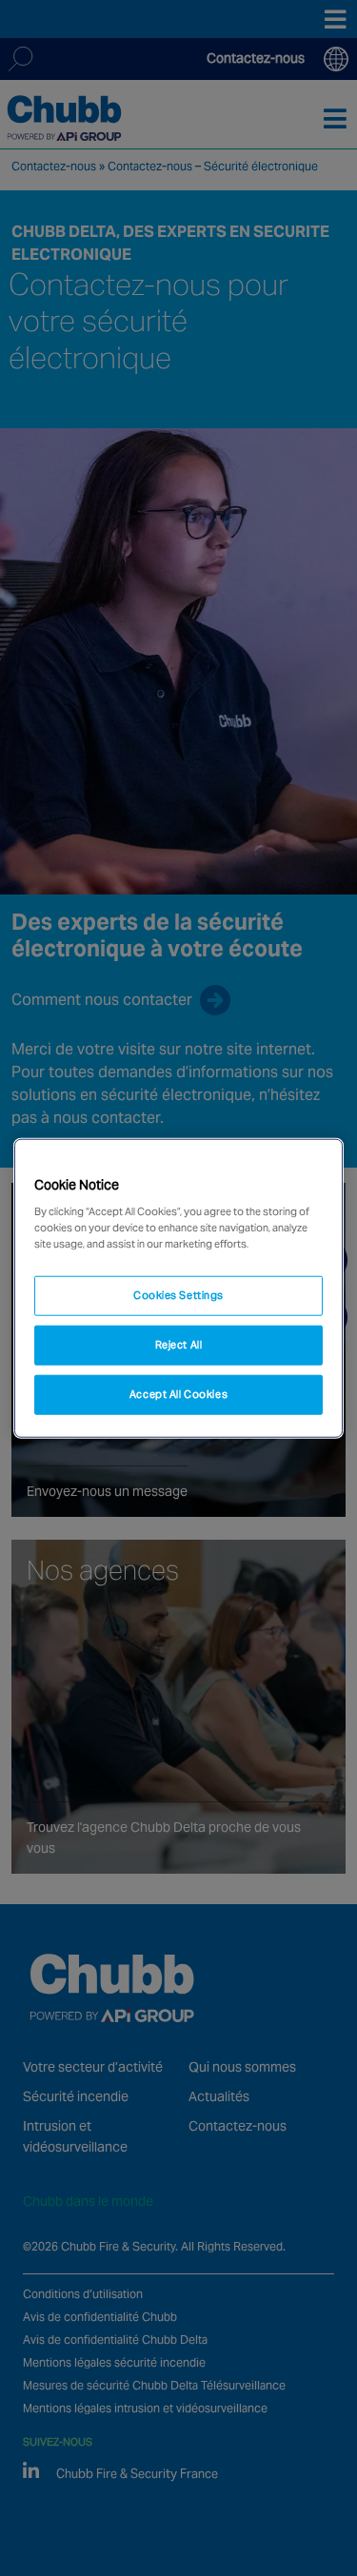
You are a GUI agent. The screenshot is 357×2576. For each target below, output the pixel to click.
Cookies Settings (178, 1295)
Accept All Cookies (178, 1394)
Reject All (179, 1345)
